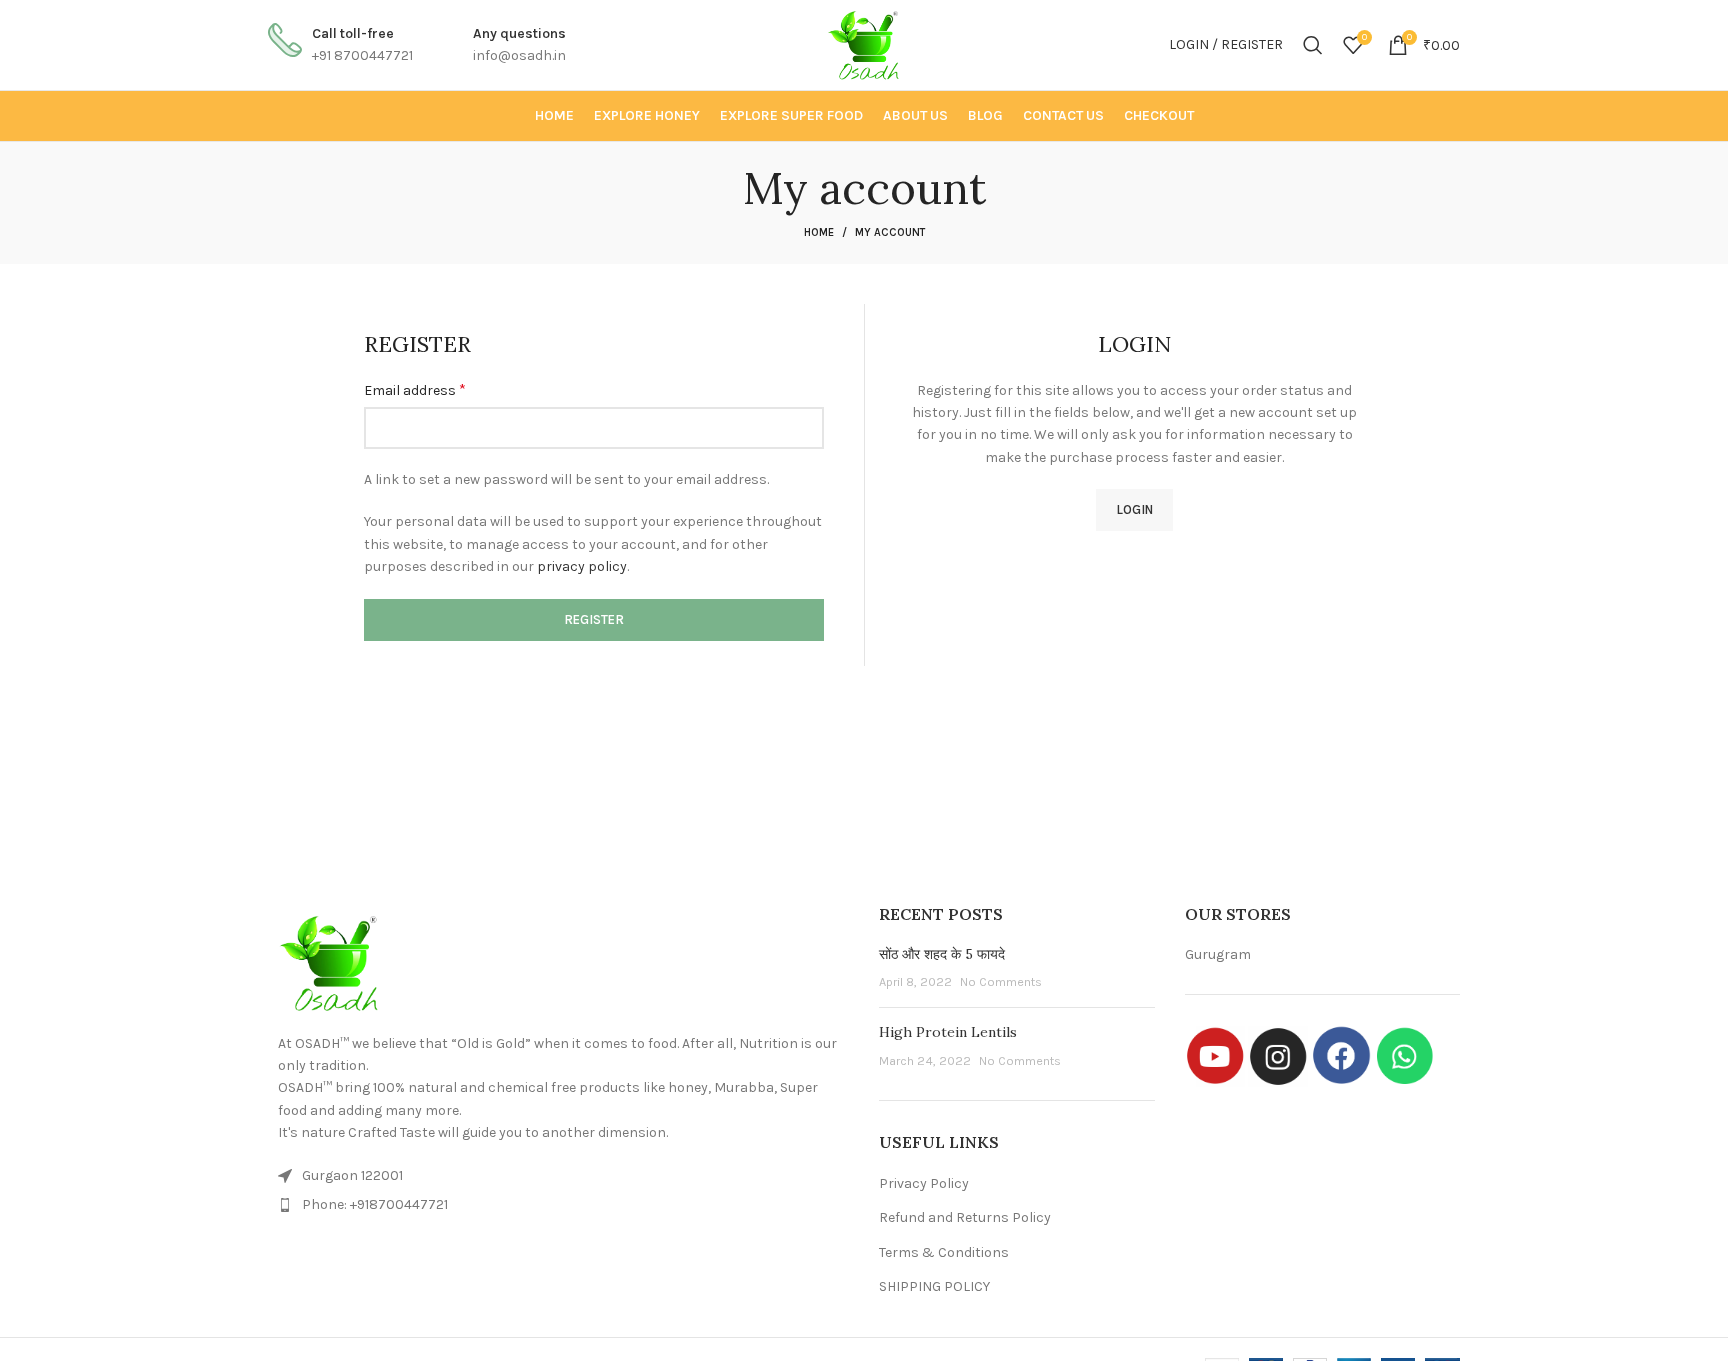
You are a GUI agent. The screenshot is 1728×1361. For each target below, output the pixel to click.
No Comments (1001, 981)
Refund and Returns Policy (965, 1217)
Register (594, 619)
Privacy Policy (924, 1183)
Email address (415, 389)
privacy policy (582, 566)
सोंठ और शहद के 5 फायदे (942, 954)
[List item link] (558, 1205)
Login (1134, 509)
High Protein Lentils (948, 1032)
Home (819, 232)
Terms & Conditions (944, 1252)
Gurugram (1218, 954)
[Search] (1313, 45)
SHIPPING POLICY (934, 1286)
